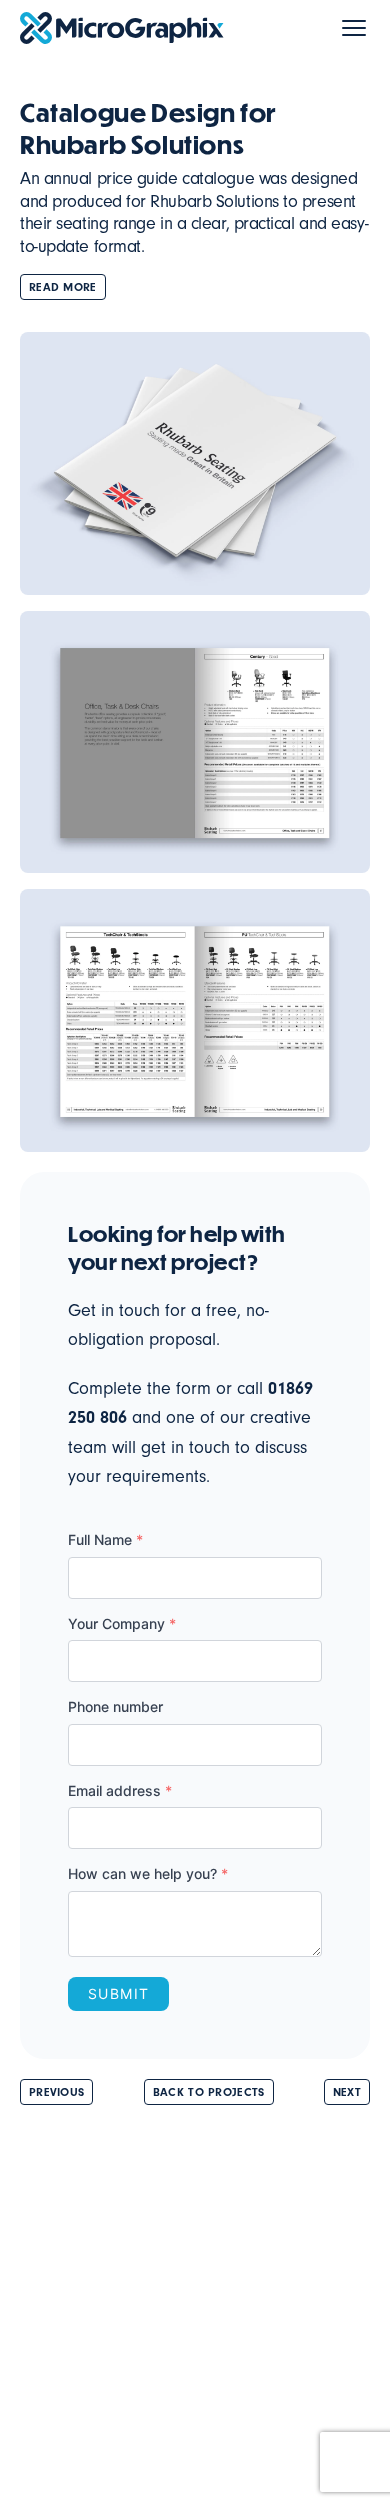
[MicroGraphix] (122, 28)
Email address (120, 1790)
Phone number (115, 1706)
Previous (56, 2092)
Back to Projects (209, 2092)
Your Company (122, 1623)
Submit (118, 1993)
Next (347, 2092)
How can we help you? (148, 1873)
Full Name (105, 1539)
